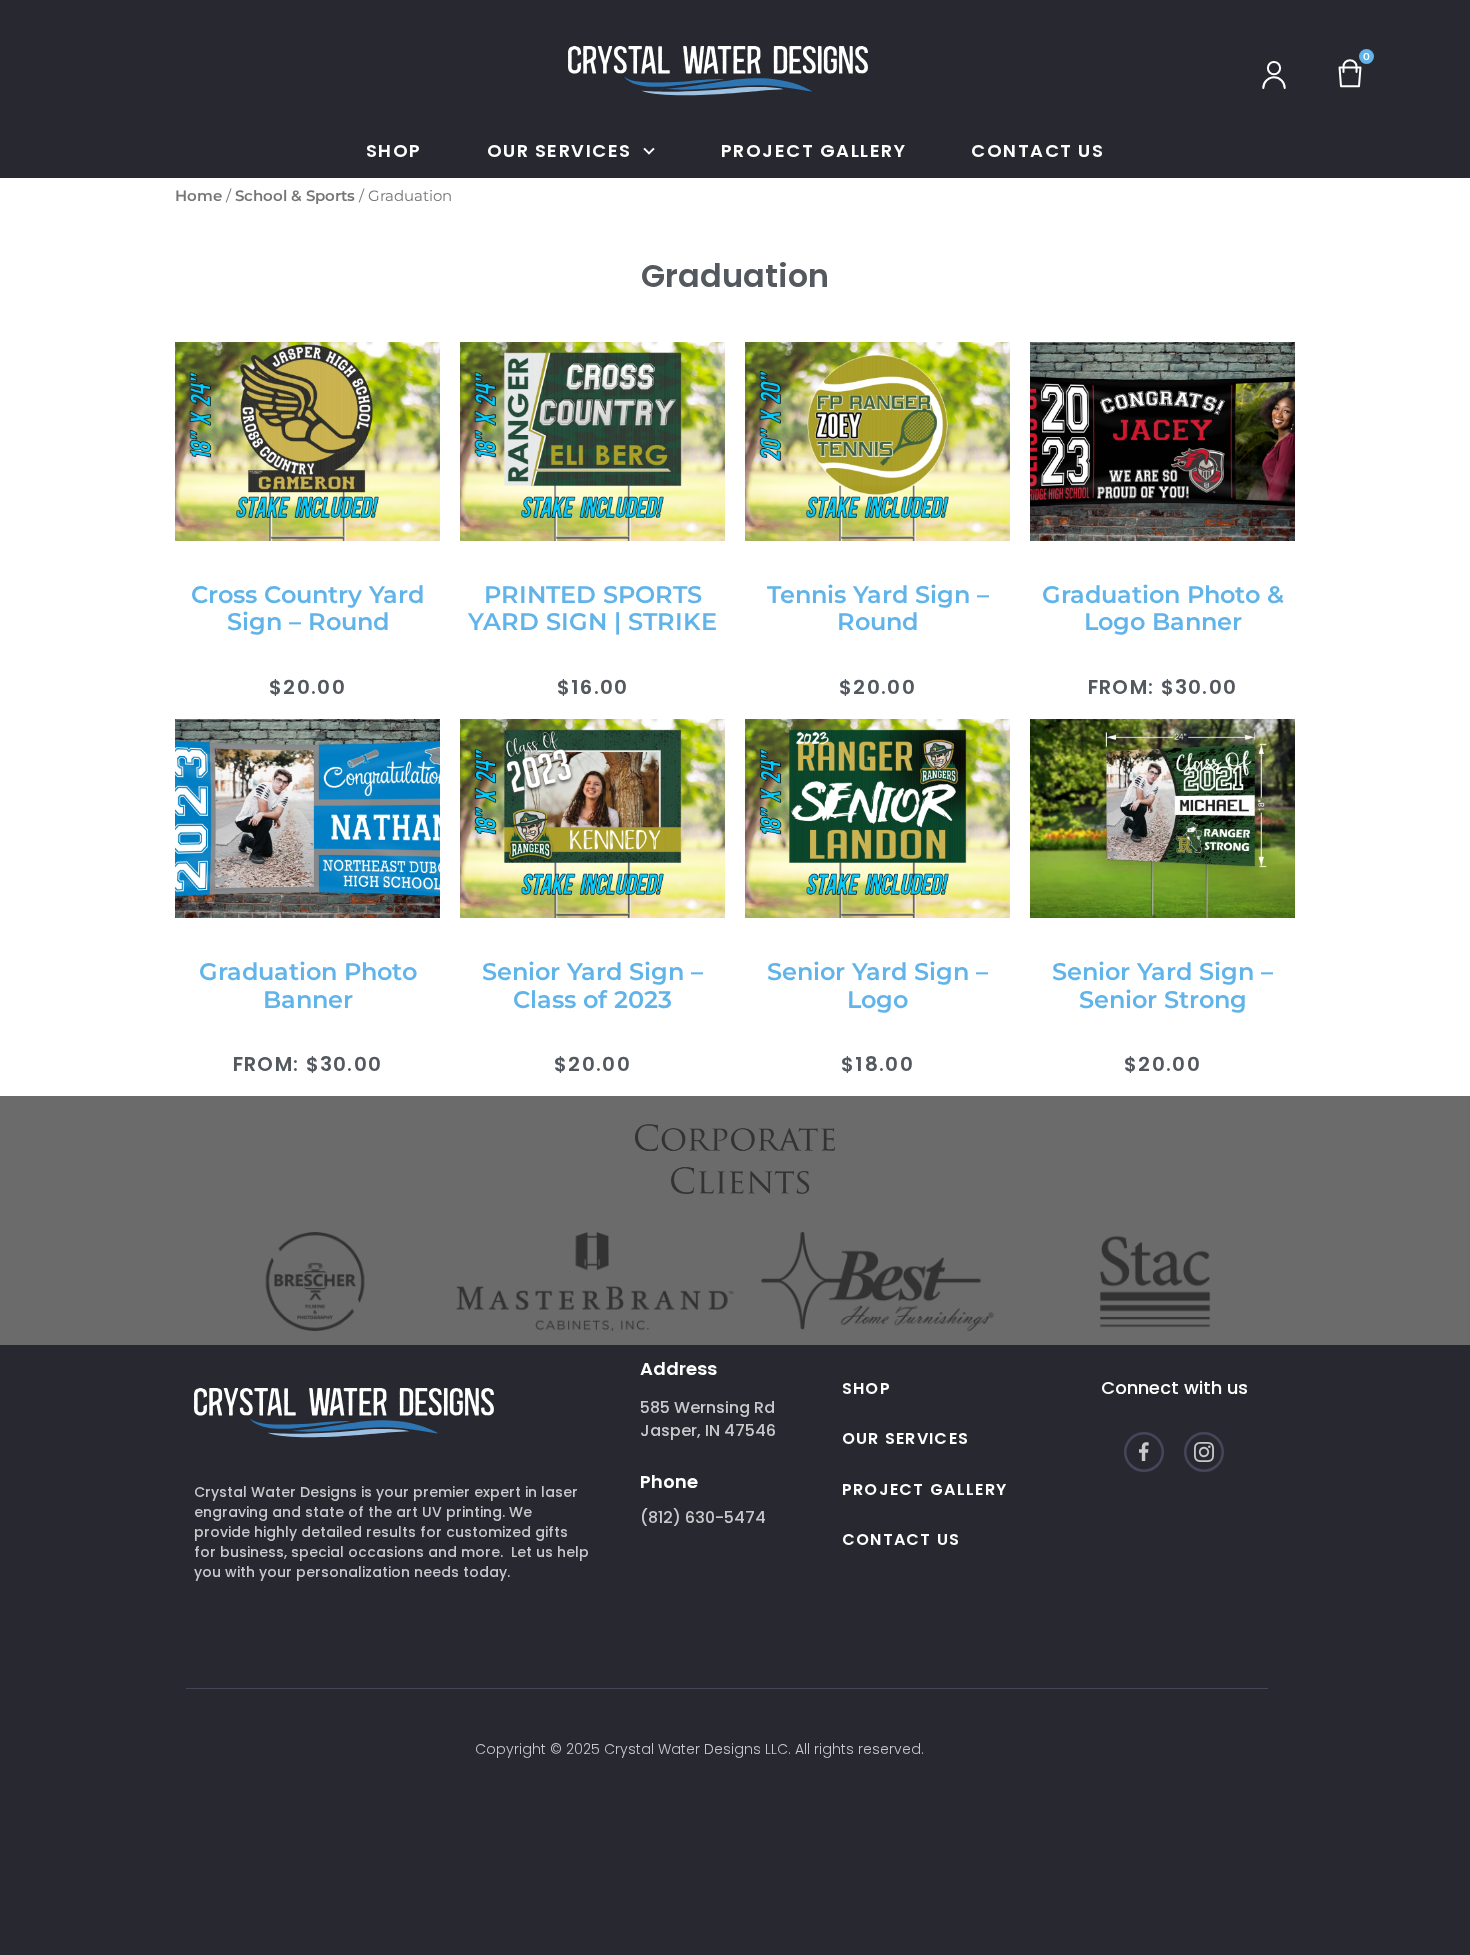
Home (198, 196)
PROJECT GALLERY (814, 151)
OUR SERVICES (906, 1438)
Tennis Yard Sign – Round (878, 608)
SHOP (394, 151)
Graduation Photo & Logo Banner (1163, 608)
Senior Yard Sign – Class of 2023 (592, 985)
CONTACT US (1037, 151)
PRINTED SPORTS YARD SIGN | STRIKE (592, 608)
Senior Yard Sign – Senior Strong (1162, 985)
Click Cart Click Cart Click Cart (1361, 68)
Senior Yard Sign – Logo (877, 985)
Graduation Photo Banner (308, 985)
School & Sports (295, 196)
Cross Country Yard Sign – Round (307, 608)
